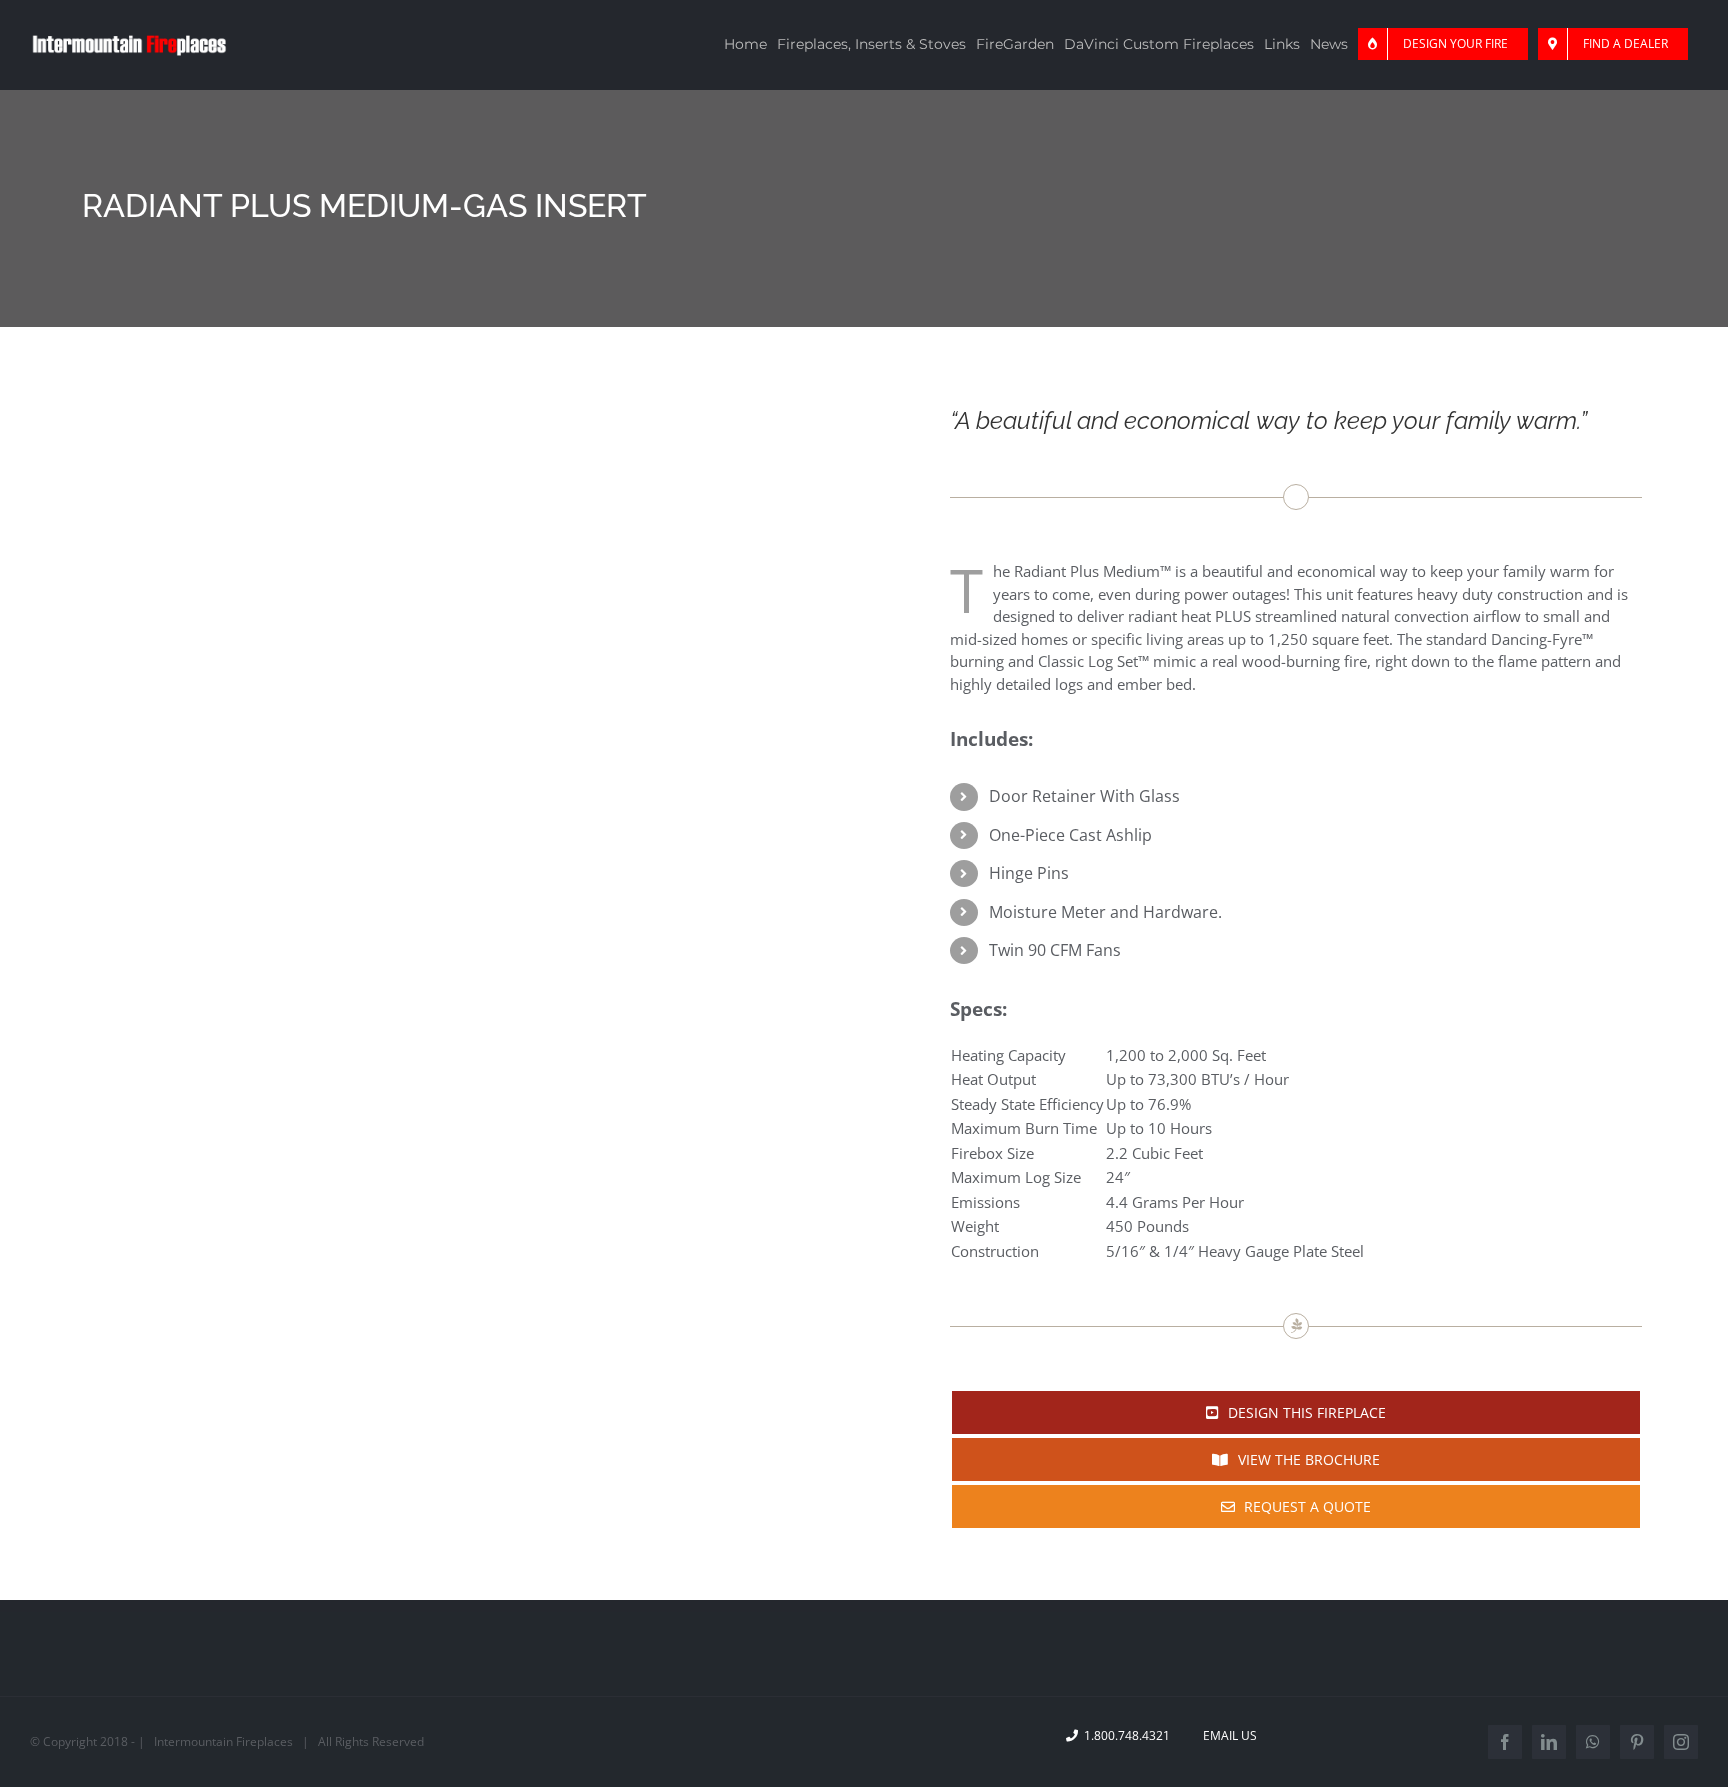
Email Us (1227, 1735)
